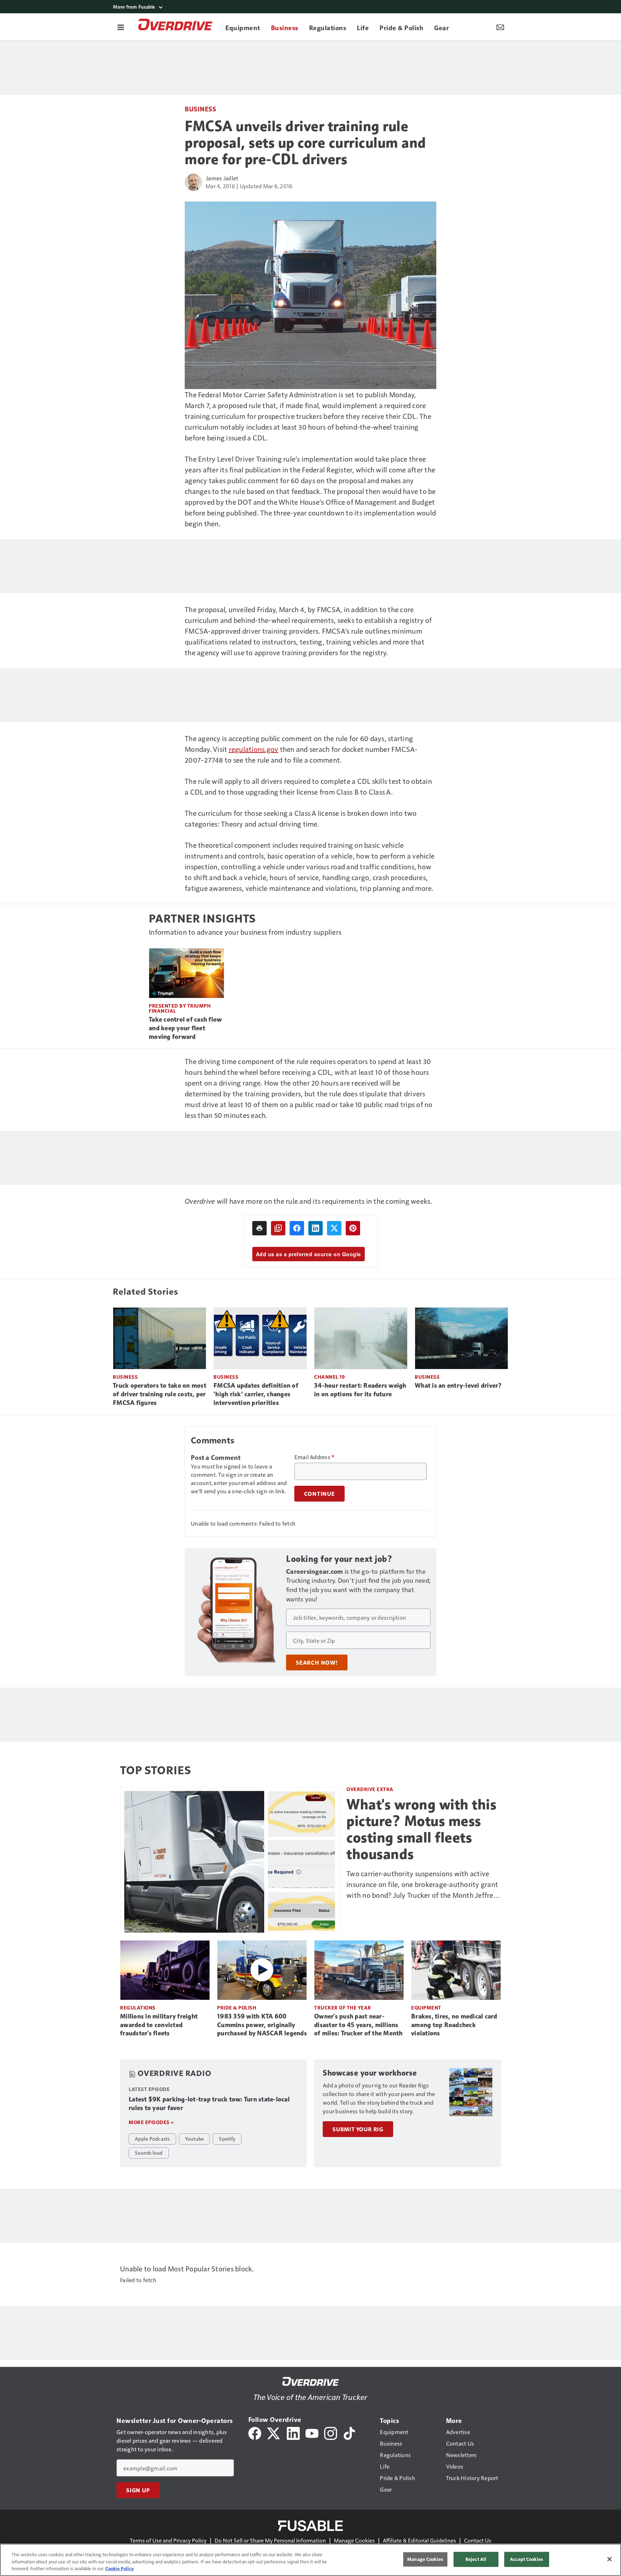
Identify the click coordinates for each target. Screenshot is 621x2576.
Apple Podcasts (152, 2138)
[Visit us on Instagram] (331, 2432)
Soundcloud (149, 2152)
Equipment (426, 2008)
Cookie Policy (119, 2568)
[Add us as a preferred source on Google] (278, 1228)
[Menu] (121, 27)
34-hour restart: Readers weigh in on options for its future (360, 1390)
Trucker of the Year (343, 2008)
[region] (310, 2560)
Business (200, 109)
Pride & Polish (237, 2008)
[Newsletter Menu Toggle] (500, 27)
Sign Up (138, 2490)
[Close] (609, 2559)
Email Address (314, 1457)
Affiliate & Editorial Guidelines (419, 2540)
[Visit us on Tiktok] (349, 2432)
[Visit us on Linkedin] (293, 2432)
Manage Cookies (354, 2540)
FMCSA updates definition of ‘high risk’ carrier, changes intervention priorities (256, 1394)
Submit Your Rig (358, 2129)
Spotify (227, 2138)
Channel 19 (329, 1377)
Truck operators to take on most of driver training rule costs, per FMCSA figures (160, 1394)
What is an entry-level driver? (458, 1386)
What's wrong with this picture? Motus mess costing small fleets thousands (421, 1829)
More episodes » (151, 2122)
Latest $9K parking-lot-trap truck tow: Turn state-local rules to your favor (209, 2104)
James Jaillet (222, 178)
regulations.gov (254, 749)
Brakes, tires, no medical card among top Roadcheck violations (454, 2025)
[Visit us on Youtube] (312, 2432)
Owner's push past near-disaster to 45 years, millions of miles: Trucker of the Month (358, 2025)
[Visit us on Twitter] (274, 2432)
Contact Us (478, 2540)
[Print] (259, 1228)
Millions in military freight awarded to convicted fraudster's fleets (159, 2025)
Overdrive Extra (370, 1789)
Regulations (138, 2008)
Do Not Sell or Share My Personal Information (270, 2540)
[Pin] (353, 1228)
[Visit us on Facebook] (255, 2432)
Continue (319, 1494)
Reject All (476, 2559)
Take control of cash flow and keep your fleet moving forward (185, 1028)
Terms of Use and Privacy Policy (168, 2540)
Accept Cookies (526, 2559)
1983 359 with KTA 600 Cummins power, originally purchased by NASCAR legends (262, 2025)
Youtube (195, 2138)
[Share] (297, 1228)
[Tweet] (334, 1228)
